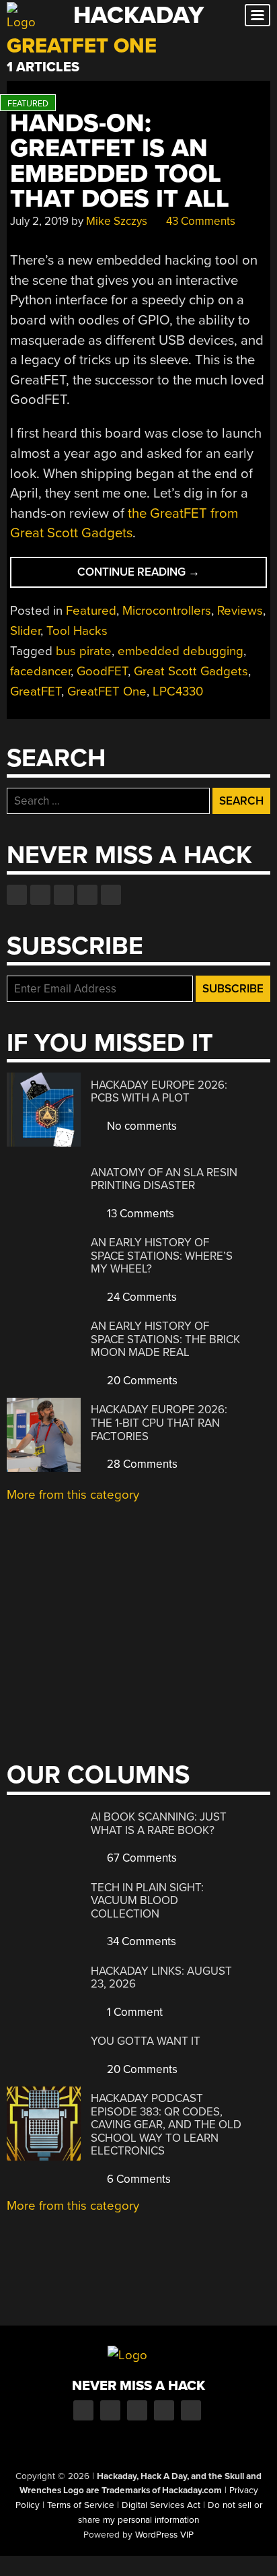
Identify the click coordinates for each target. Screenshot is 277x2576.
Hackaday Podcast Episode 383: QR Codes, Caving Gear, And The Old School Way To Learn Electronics (166, 2125)
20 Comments (141, 1381)
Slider (25, 631)
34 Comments (140, 1941)
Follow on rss (87, 895)
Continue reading (163, 576)
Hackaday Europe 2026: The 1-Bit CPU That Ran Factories (159, 1423)
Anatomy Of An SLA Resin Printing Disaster (164, 1179)
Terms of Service (81, 2505)
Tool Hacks (77, 631)
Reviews (240, 611)
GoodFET (102, 671)
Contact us (111, 895)
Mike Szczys (117, 221)
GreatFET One (107, 691)
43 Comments (199, 221)
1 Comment (133, 2012)
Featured (91, 611)
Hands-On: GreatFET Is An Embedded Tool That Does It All (120, 161)
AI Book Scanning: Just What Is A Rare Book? (159, 1824)
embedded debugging (181, 651)
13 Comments (139, 1214)
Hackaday (138, 15)
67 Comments (141, 1858)
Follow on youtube (64, 895)
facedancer (40, 671)
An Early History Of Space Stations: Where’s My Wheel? (162, 1256)
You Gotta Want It (146, 2041)
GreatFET (36, 691)
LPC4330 (178, 691)
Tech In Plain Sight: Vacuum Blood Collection (147, 1901)
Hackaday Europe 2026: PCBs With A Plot (159, 1092)
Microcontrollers (167, 611)
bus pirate (84, 651)
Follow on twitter (40, 895)
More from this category (73, 1495)
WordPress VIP (164, 2535)
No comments (141, 1126)
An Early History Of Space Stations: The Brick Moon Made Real (165, 1339)
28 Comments (141, 1464)
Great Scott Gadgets (191, 671)
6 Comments (137, 2179)
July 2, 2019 (39, 221)
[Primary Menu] (258, 15)
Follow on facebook (17, 895)
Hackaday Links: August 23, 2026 (161, 1978)
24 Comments (141, 1297)
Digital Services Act (161, 2505)
